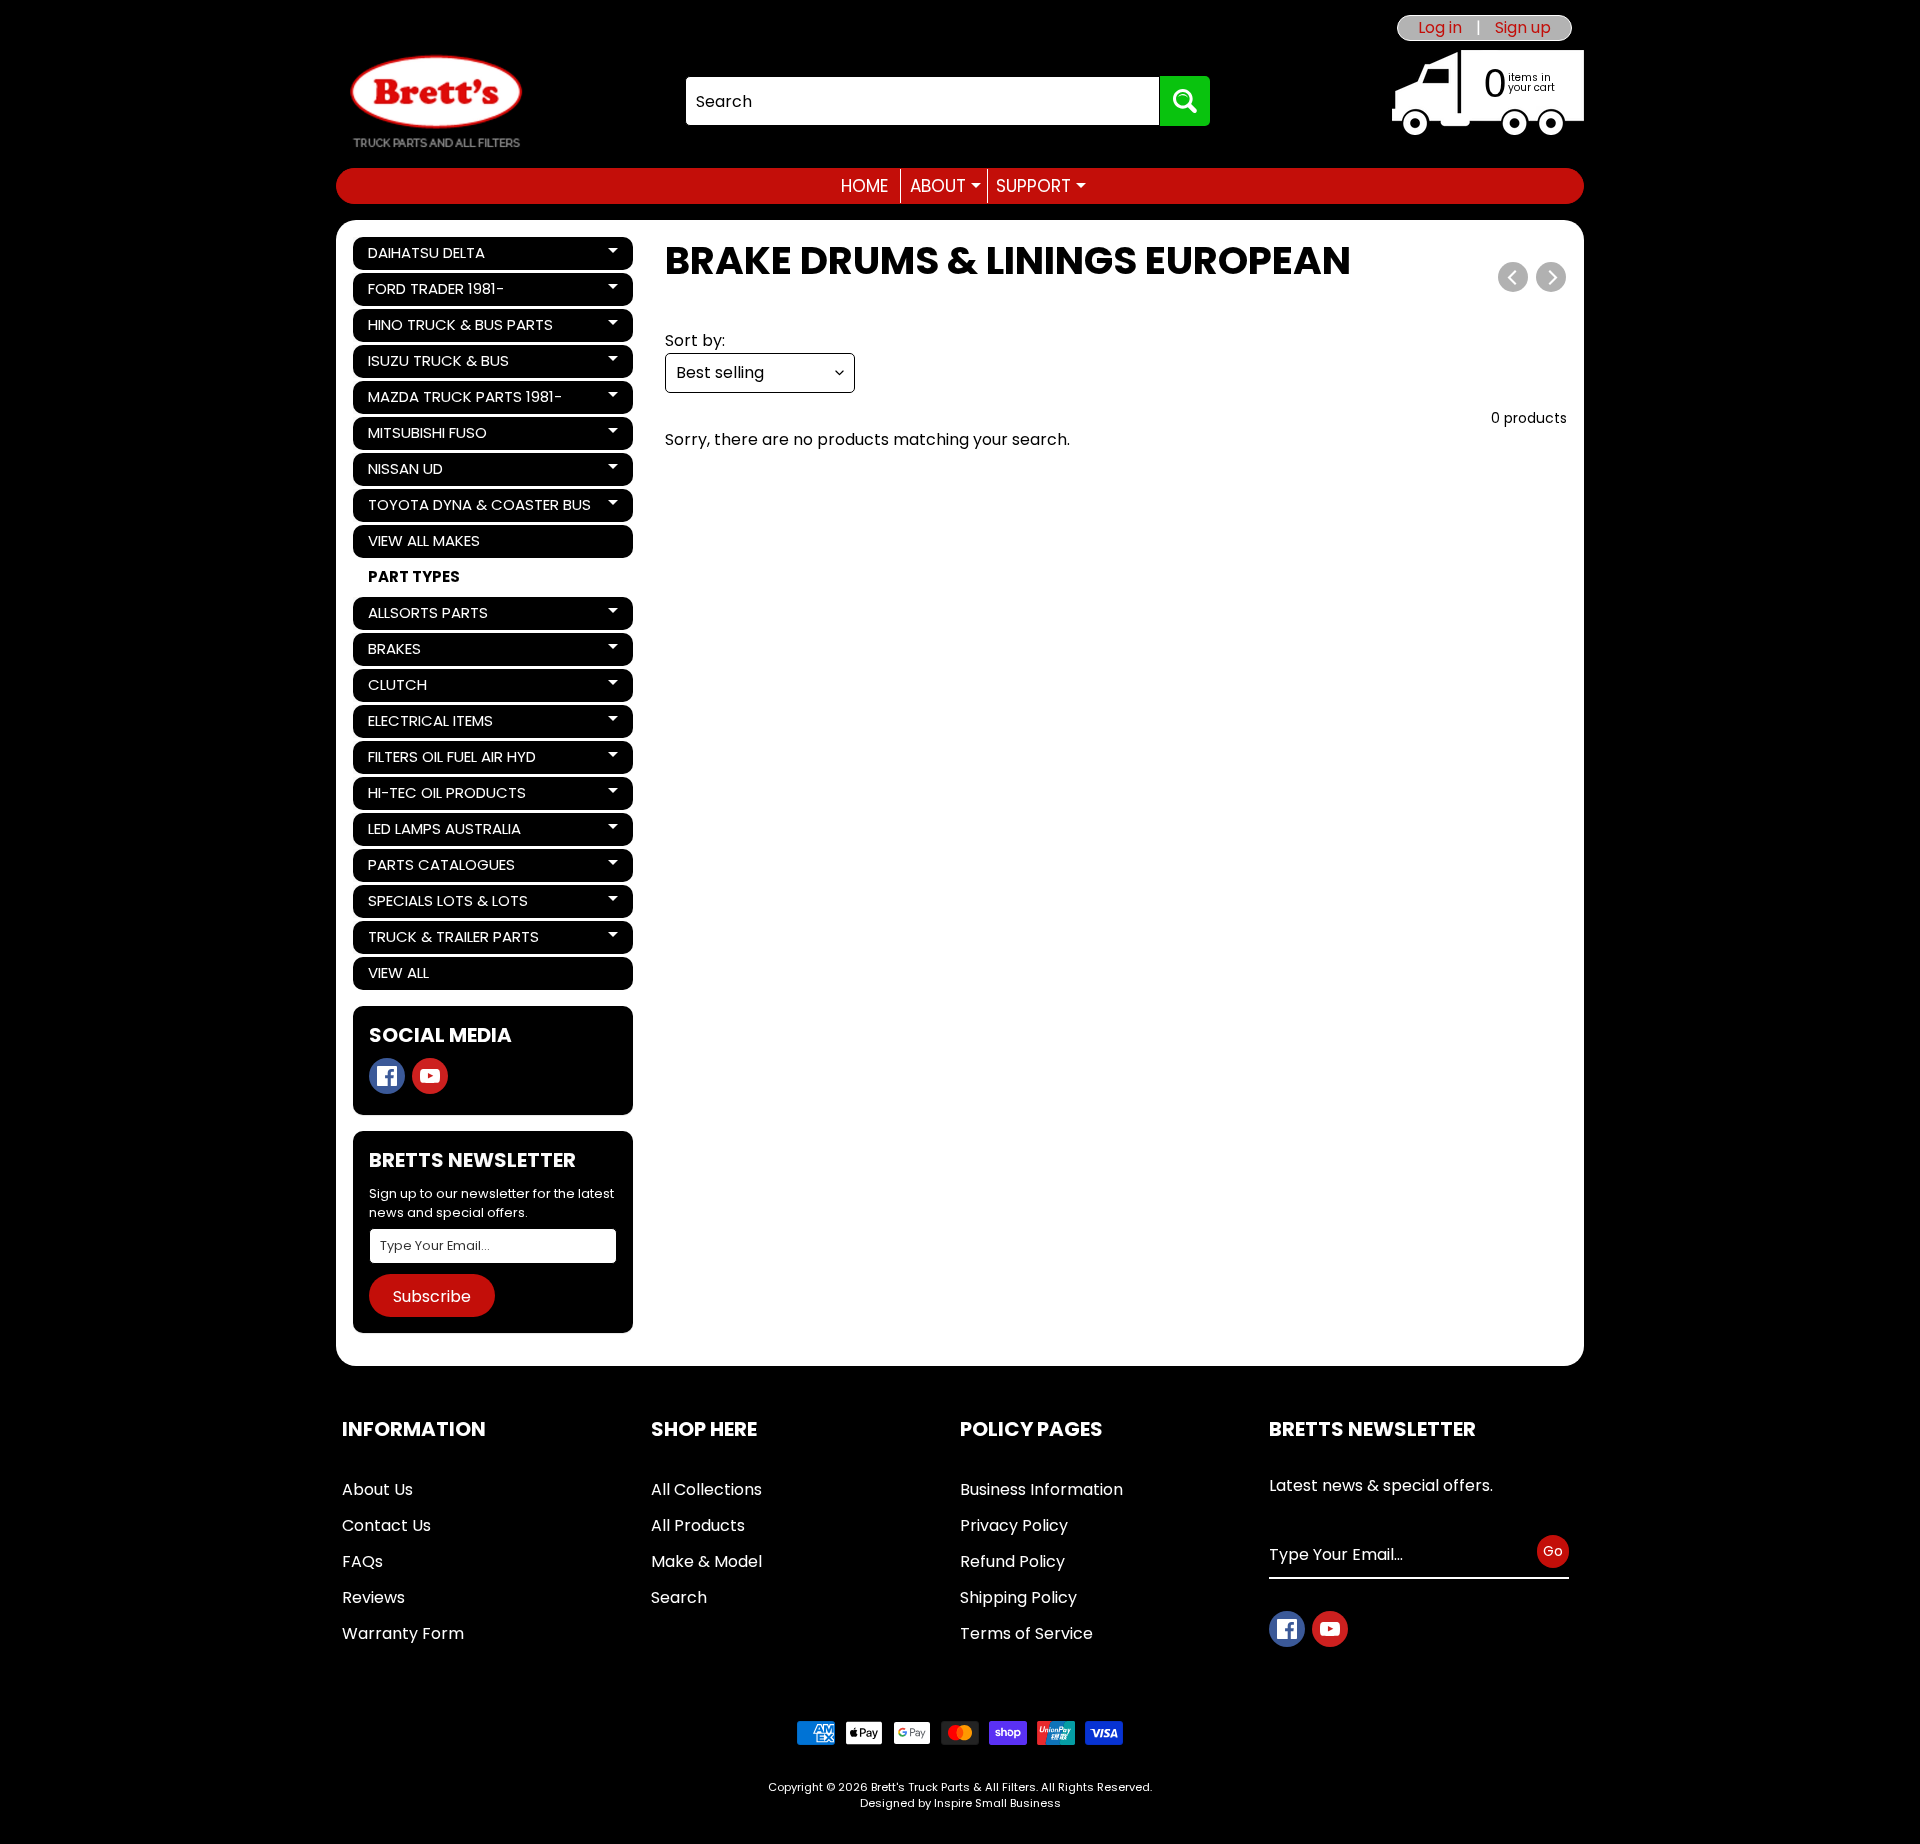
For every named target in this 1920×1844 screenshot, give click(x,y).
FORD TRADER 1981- (436, 292)
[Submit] (1185, 101)
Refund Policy (1012, 1561)
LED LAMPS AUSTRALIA (444, 832)
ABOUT (945, 186)
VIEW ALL (398, 972)
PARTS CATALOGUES (441, 868)
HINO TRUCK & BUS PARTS (460, 328)
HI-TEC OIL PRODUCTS (446, 796)
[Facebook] (387, 1076)
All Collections (706, 1489)
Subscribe (432, 1296)
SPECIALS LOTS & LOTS (447, 904)
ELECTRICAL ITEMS (436, 724)
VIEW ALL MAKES (424, 540)
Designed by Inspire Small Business (960, 1803)
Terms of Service (1026, 1633)
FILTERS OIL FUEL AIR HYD (451, 760)
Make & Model (706, 1561)
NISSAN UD (436, 472)
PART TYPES (414, 576)
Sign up (1523, 28)
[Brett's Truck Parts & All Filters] (436, 101)
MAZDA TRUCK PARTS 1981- (464, 400)
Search (679, 1597)
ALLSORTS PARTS (436, 616)
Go (1553, 1551)
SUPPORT (1041, 186)
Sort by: (695, 340)
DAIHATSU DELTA (436, 256)
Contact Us (386, 1525)
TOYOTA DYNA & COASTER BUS (479, 508)
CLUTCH (436, 688)
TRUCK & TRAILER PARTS (453, 940)
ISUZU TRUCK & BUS (438, 364)
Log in (1440, 28)
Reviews (373, 1597)
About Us (377, 1489)
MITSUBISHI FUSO (436, 436)
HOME (864, 186)
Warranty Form (403, 1633)
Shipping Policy (1018, 1597)
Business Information (1041, 1489)
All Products (698, 1525)
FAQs (362, 1561)
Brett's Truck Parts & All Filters (953, 1787)
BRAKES (436, 652)
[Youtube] (430, 1076)
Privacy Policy (1014, 1525)
